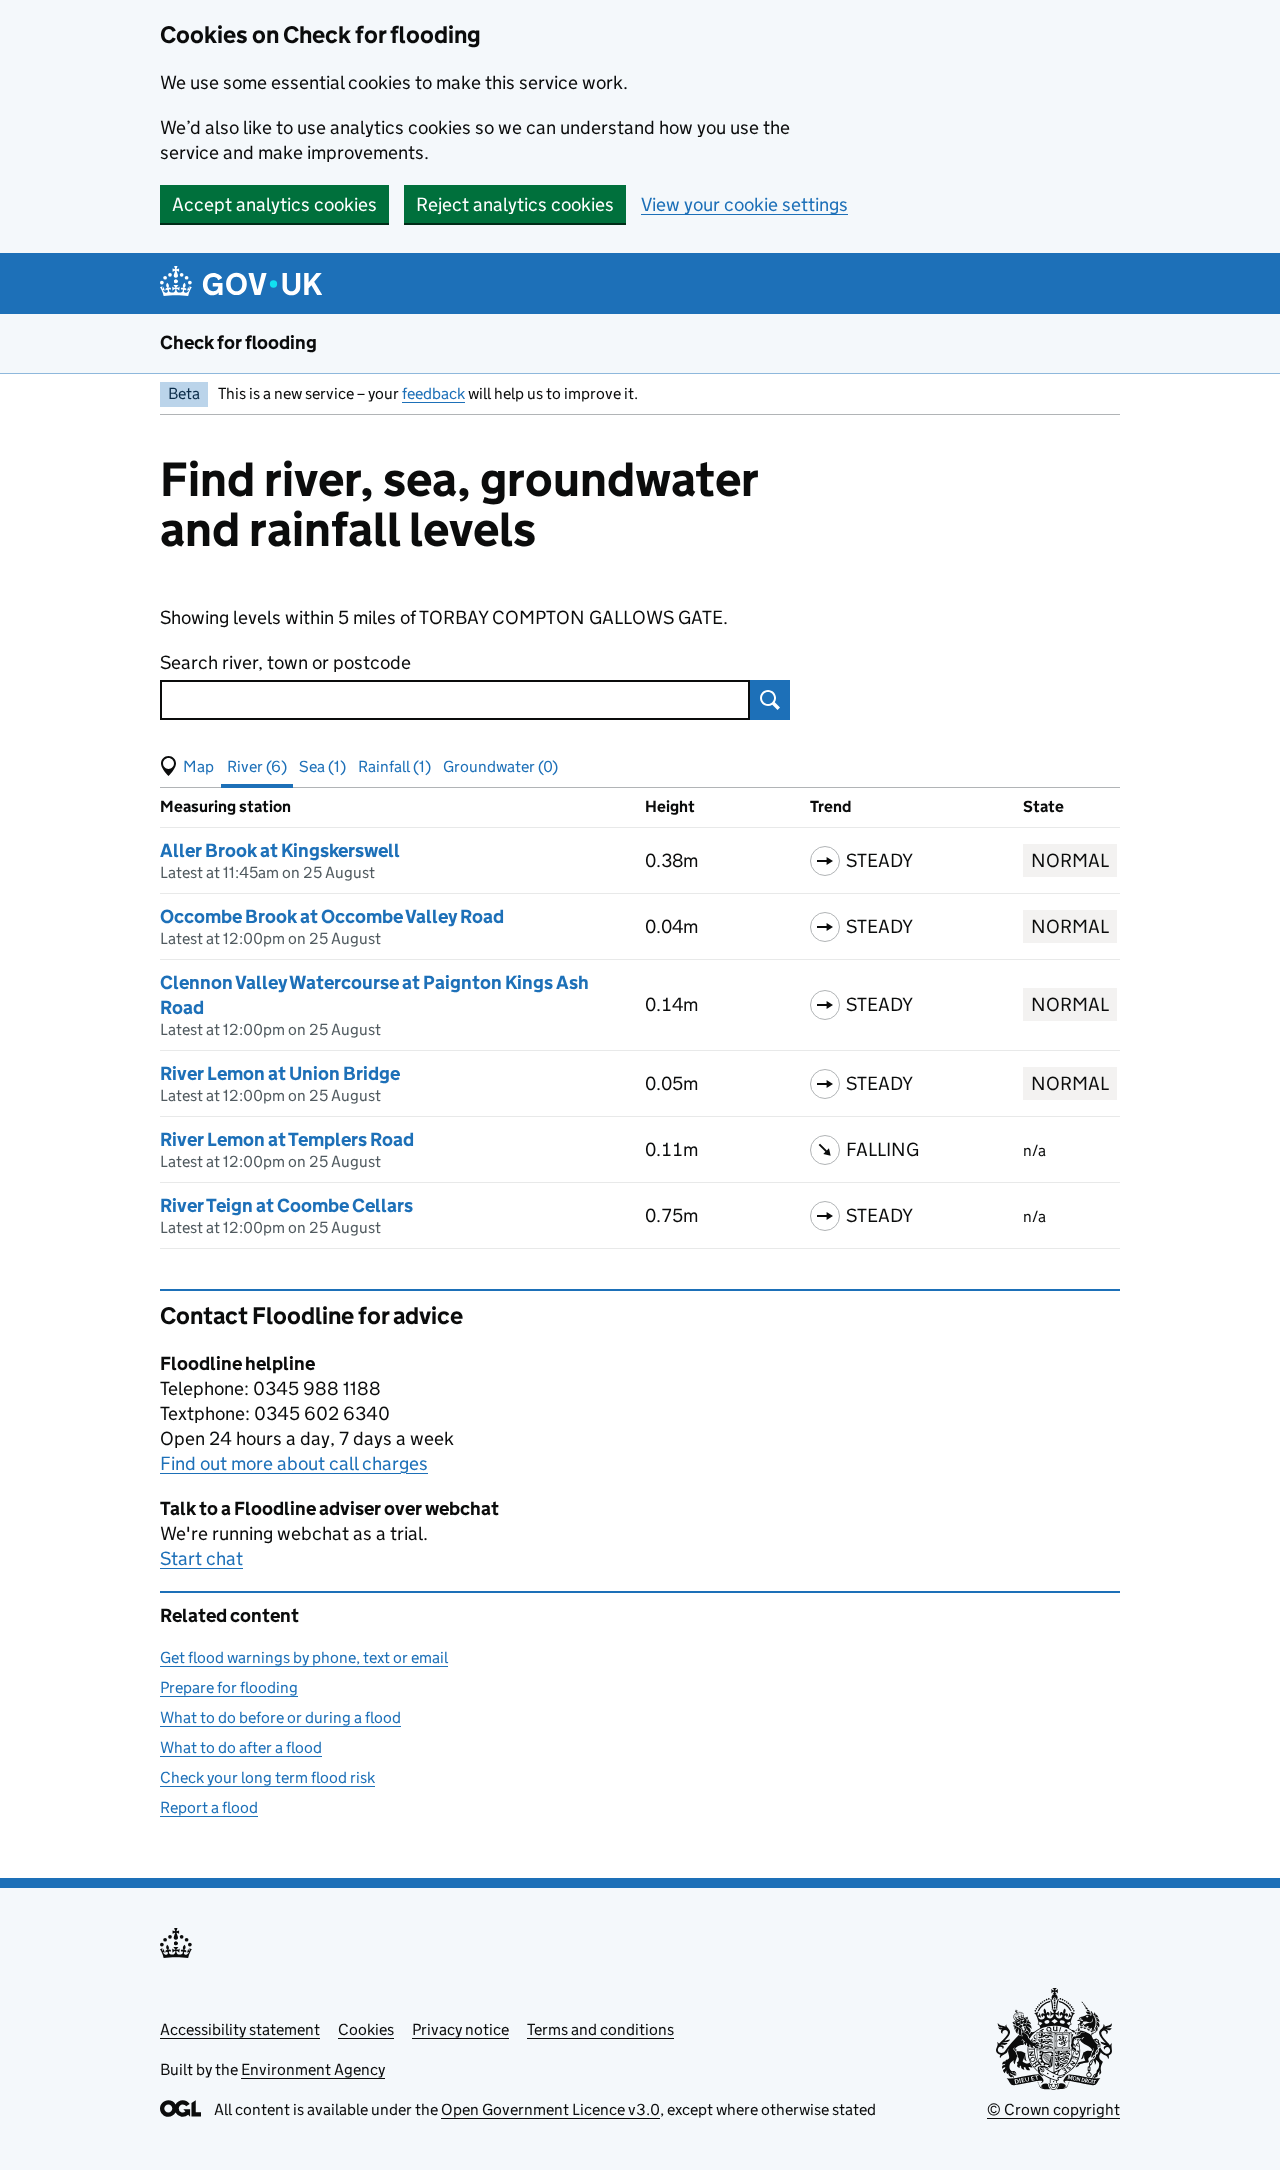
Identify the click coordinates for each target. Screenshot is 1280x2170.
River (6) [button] (257, 766)
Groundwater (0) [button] (500, 766)
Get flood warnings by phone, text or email (304, 1657)
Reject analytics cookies (515, 204)
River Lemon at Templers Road (287, 1139)
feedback (433, 393)
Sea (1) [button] (322, 766)
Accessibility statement (240, 2029)
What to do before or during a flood (280, 1717)
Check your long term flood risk (267, 1777)
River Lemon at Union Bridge (280, 1073)
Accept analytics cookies (274, 204)
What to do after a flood (241, 1747)
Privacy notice (460, 2029)
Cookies (366, 2029)
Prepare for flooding (229, 1687)
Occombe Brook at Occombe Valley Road (332, 916)
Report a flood (209, 1807)
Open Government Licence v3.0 (550, 2109)
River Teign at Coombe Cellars (286, 1205)
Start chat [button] (201, 1558)
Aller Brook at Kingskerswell (280, 850)
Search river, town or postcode (285, 662)
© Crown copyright (1053, 2109)
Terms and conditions (600, 2029)
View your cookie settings (744, 204)
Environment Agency (313, 2069)
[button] (187, 767)
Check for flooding (238, 342)
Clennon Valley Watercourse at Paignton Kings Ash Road (374, 995)
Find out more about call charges (294, 1463)
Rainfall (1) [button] (394, 766)
